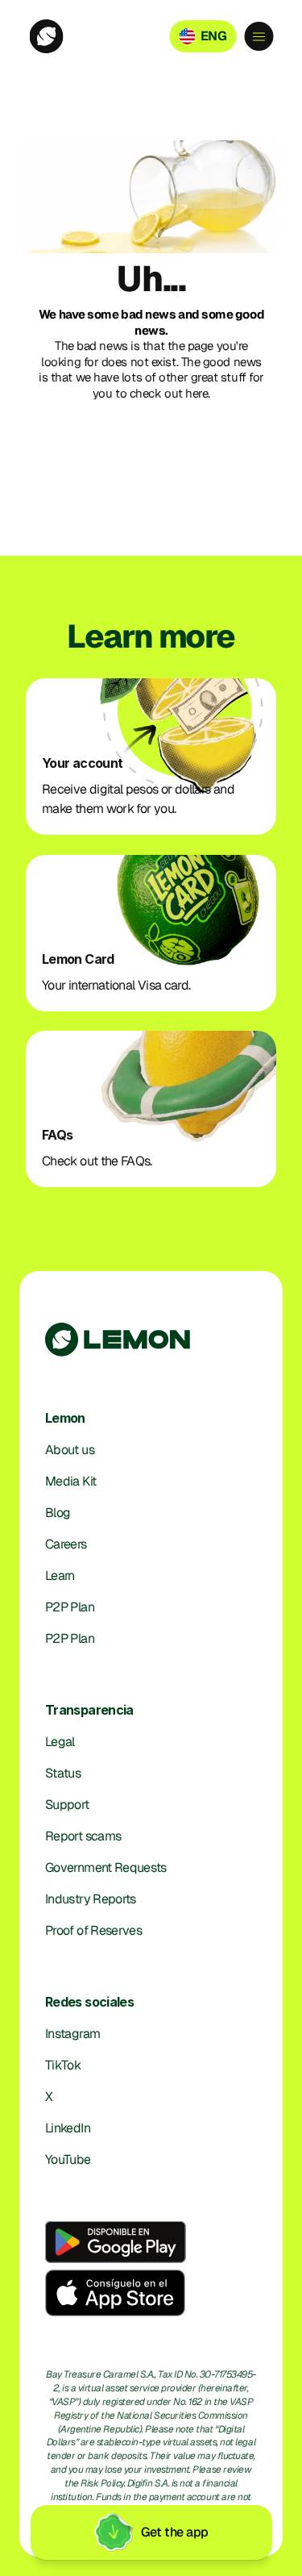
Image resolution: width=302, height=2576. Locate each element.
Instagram (72, 2034)
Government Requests (106, 1867)
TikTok (63, 2065)
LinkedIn (68, 2128)
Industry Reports (91, 1899)
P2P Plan (70, 1607)
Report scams (83, 1836)
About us (70, 1450)
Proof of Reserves (93, 1930)
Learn (60, 1576)
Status (63, 1773)
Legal (60, 1742)
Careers (66, 1544)
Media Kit (70, 1481)
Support (67, 1805)
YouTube (68, 2159)
